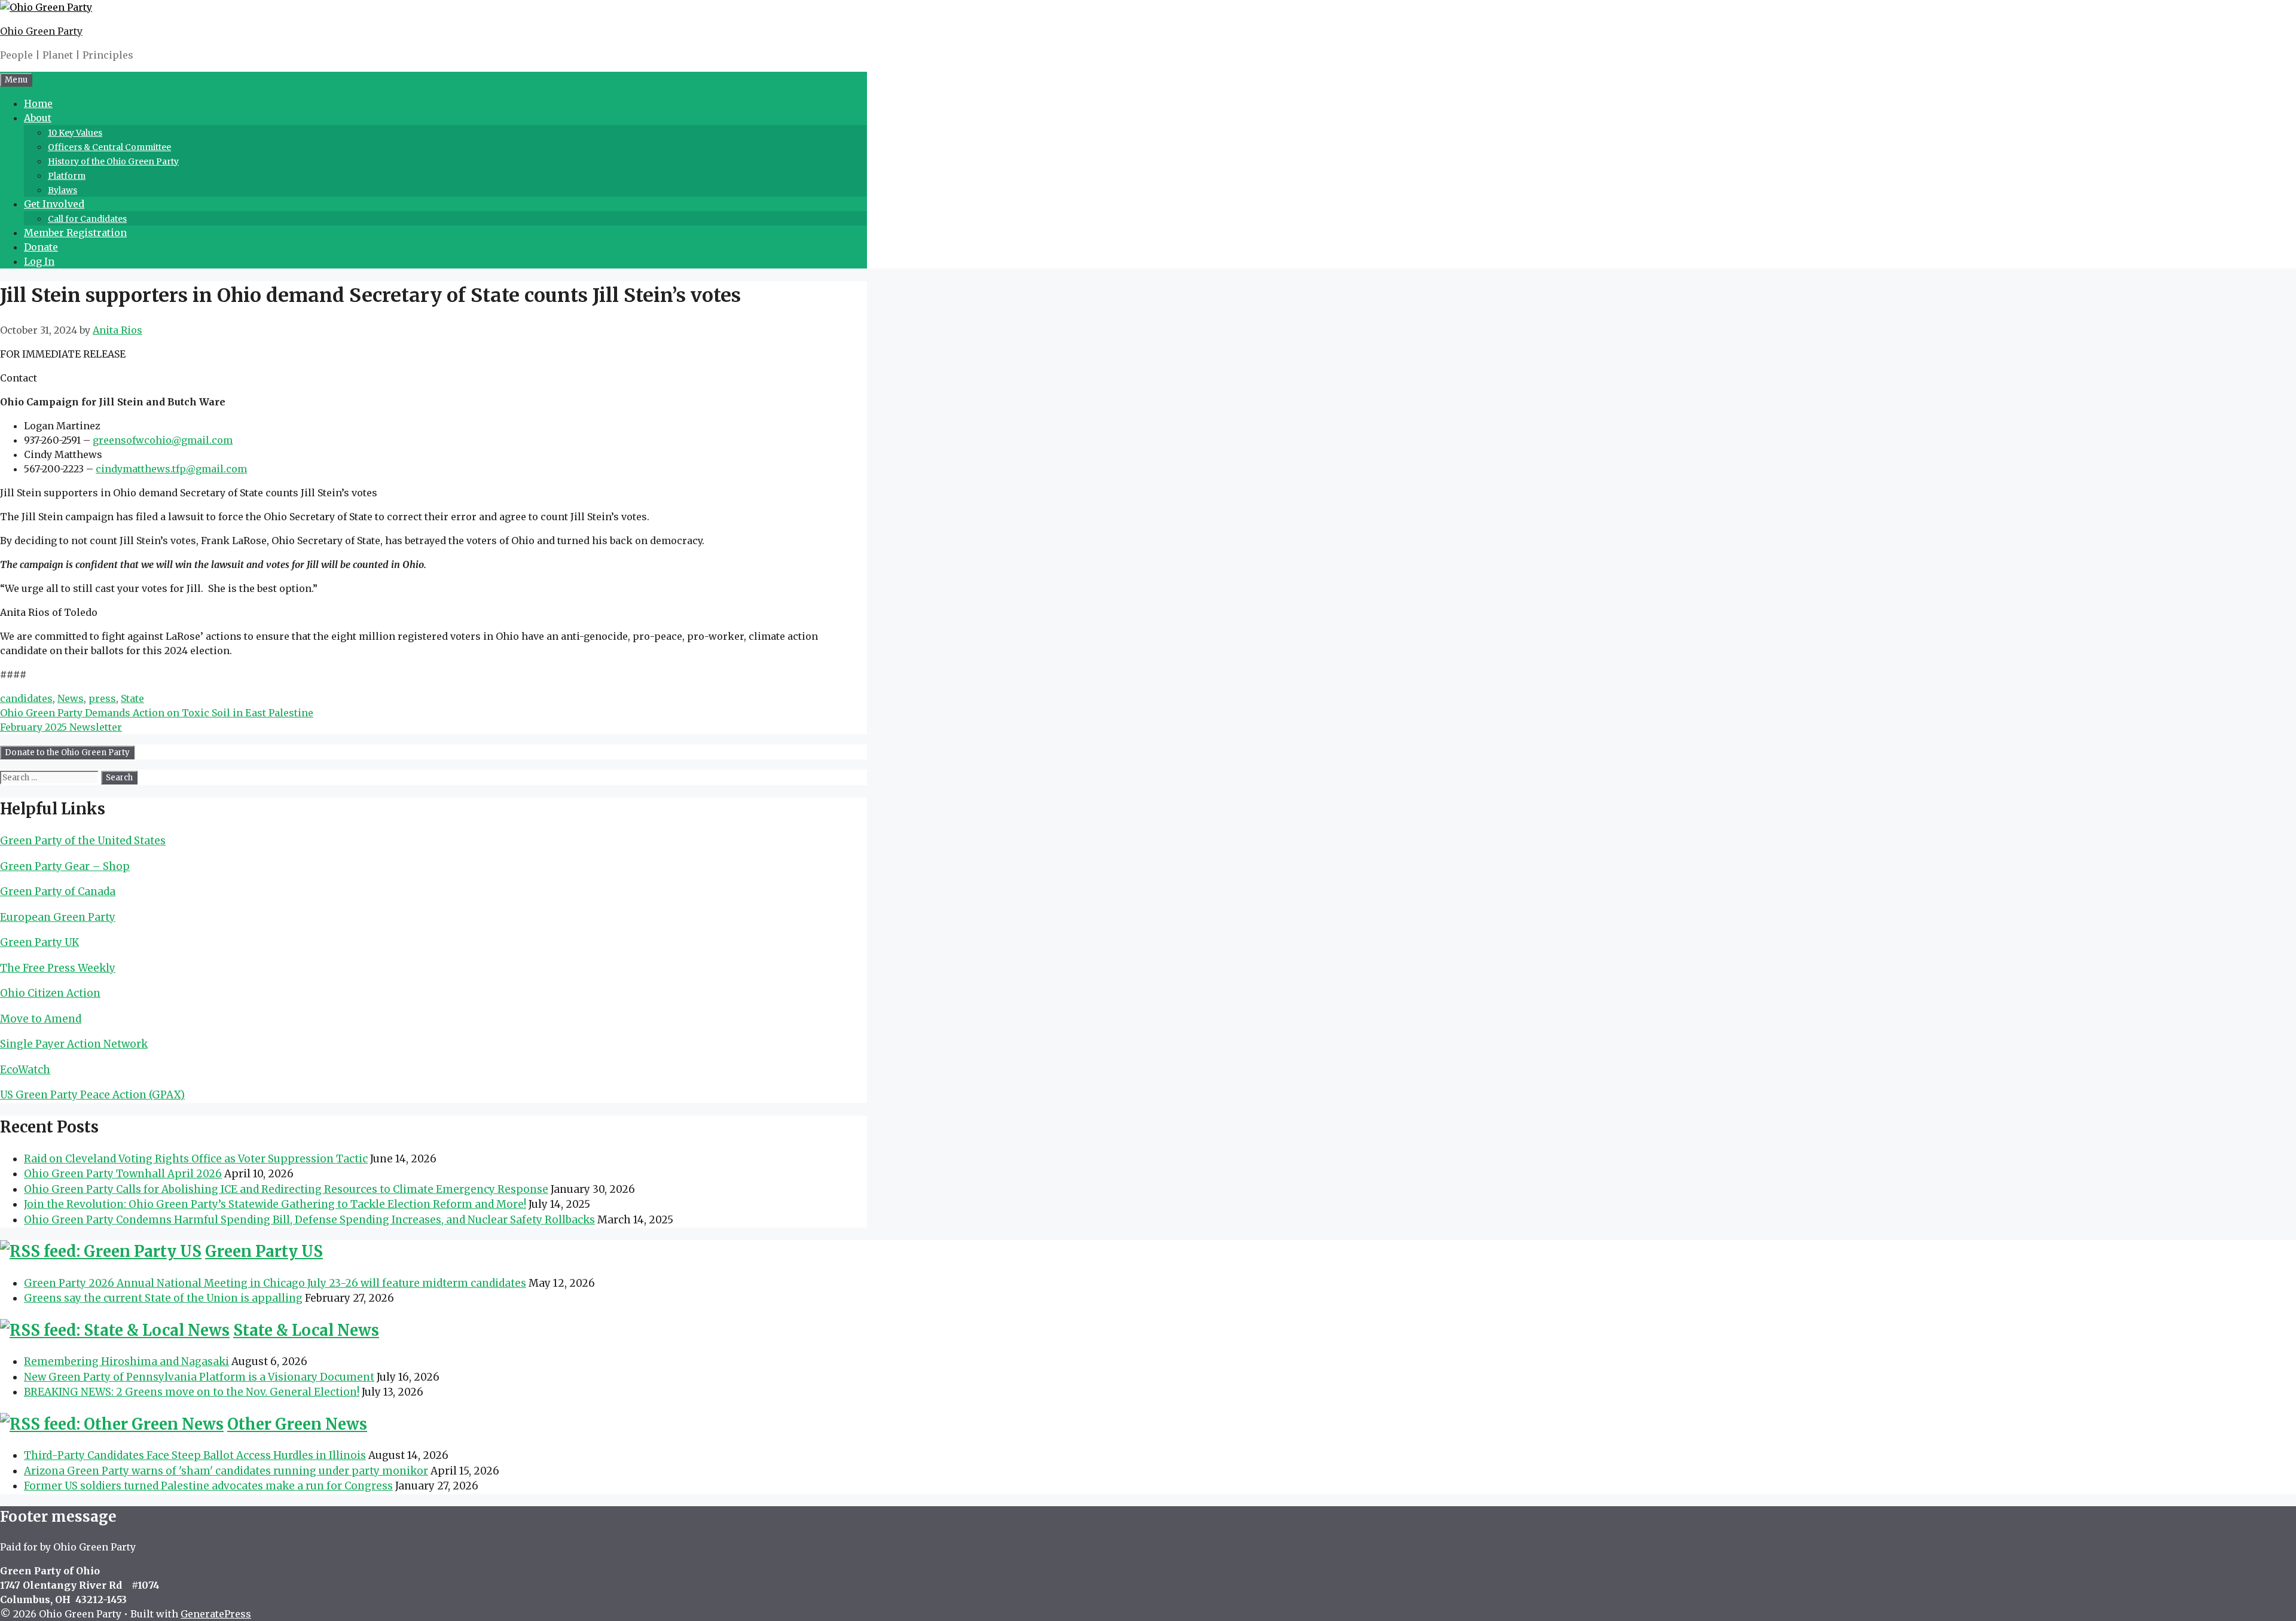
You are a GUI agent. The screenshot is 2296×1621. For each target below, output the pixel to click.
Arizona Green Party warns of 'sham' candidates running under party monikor (226, 1471)
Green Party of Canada (58, 892)
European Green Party (58, 917)
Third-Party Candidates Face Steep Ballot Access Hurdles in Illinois (195, 1455)
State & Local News (306, 1330)
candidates (26, 698)
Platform (67, 176)
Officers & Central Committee (109, 147)
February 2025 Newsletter (61, 727)
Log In (39, 261)
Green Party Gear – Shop (65, 866)
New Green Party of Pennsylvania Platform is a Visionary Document (199, 1377)
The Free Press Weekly (58, 968)
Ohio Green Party (41, 31)
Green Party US (264, 1251)
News (71, 698)
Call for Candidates (87, 219)
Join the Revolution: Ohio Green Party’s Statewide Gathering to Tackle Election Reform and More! (275, 1204)
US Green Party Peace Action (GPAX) (92, 1095)
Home (38, 103)
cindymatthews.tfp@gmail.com (171, 469)
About (38, 118)
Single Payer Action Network (74, 1044)
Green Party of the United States (83, 841)
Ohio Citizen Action (50, 993)
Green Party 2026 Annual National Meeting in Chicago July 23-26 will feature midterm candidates (275, 1283)
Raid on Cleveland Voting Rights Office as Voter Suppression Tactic (196, 1159)
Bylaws (62, 190)
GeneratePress (216, 1614)
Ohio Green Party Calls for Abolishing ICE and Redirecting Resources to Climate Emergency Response (286, 1189)
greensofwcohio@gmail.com (163, 440)
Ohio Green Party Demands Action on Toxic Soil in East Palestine (157, 713)
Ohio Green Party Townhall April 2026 (123, 1174)
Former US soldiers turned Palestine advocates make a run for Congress (208, 1486)
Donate (41, 247)
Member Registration (75, 233)
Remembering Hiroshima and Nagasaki (126, 1361)
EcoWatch (25, 1070)
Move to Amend (41, 1019)
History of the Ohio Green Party (113, 161)
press (102, 698)
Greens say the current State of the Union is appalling (163, 1298)
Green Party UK (39, 942)
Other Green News (297, 1424)
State (132, 698)
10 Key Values (75, 133)
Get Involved (54, 204)
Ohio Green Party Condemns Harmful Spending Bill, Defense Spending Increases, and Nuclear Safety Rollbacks (309, 1220)
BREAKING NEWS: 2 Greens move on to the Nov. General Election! (192, 1392)
